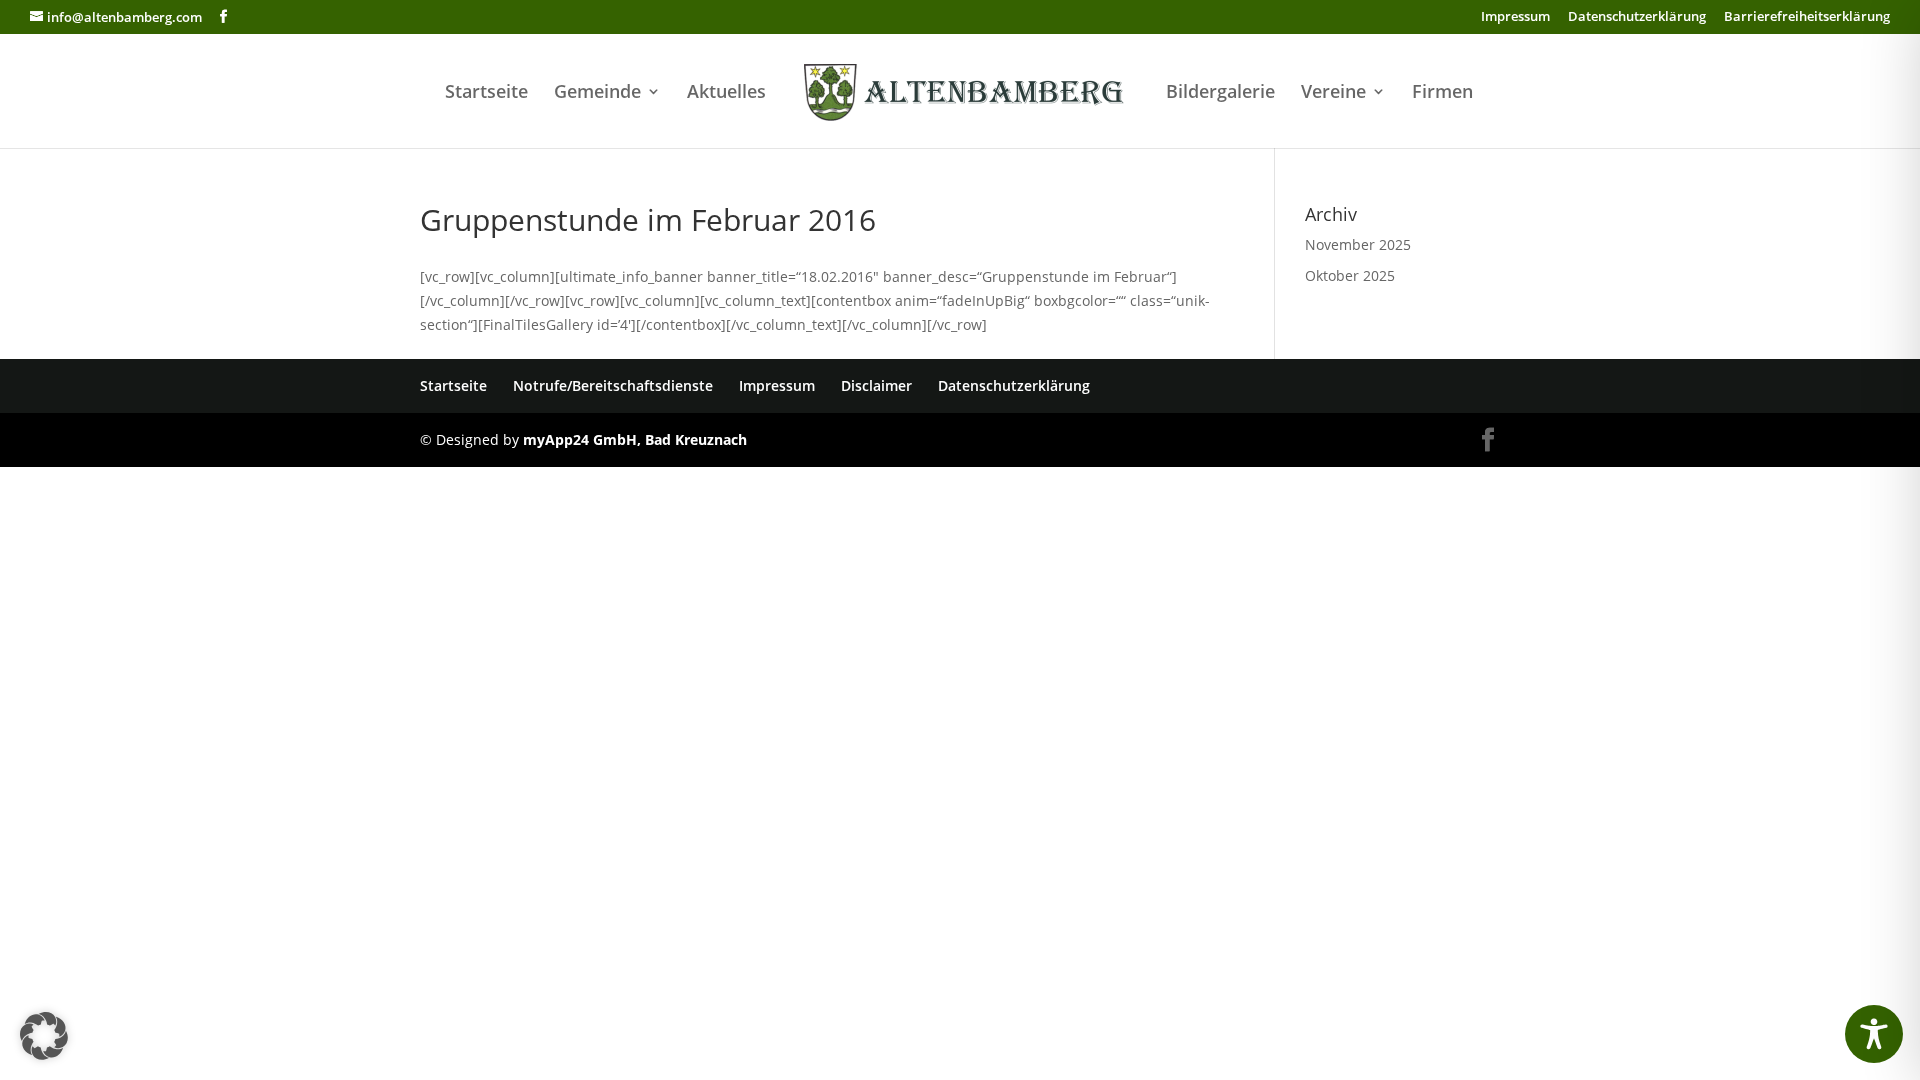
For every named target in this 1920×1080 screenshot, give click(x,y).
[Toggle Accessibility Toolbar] (1874, 1034)
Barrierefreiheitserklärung (1807, 17)
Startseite (486, 93)
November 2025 (1358, 244)
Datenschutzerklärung (1637, 17)
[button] (44, 1036)
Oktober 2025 (1350, 275)
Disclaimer (876, 385)
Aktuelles (726, 93)
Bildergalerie (1220, 93)
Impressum (1515, 17)
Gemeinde (597, 93)
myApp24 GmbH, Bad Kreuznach (635, 439)
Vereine (1333, 93)
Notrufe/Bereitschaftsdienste (613, 385)
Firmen (1442, 93)
